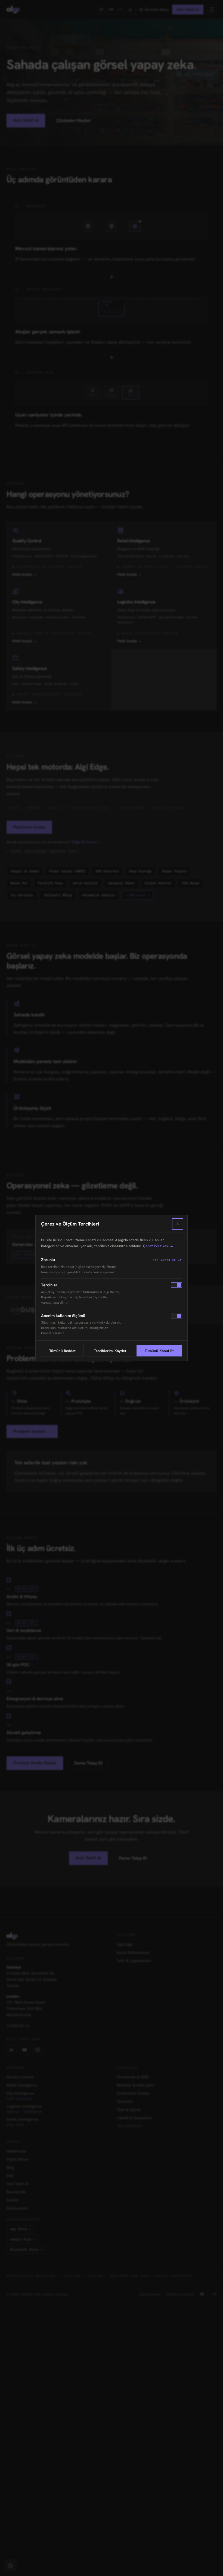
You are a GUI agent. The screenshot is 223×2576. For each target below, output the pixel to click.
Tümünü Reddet (62, 1351)
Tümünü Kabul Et (159, 1351)
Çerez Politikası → (158, 1246)
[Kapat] (178, 1224)
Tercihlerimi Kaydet (110, 1351)
